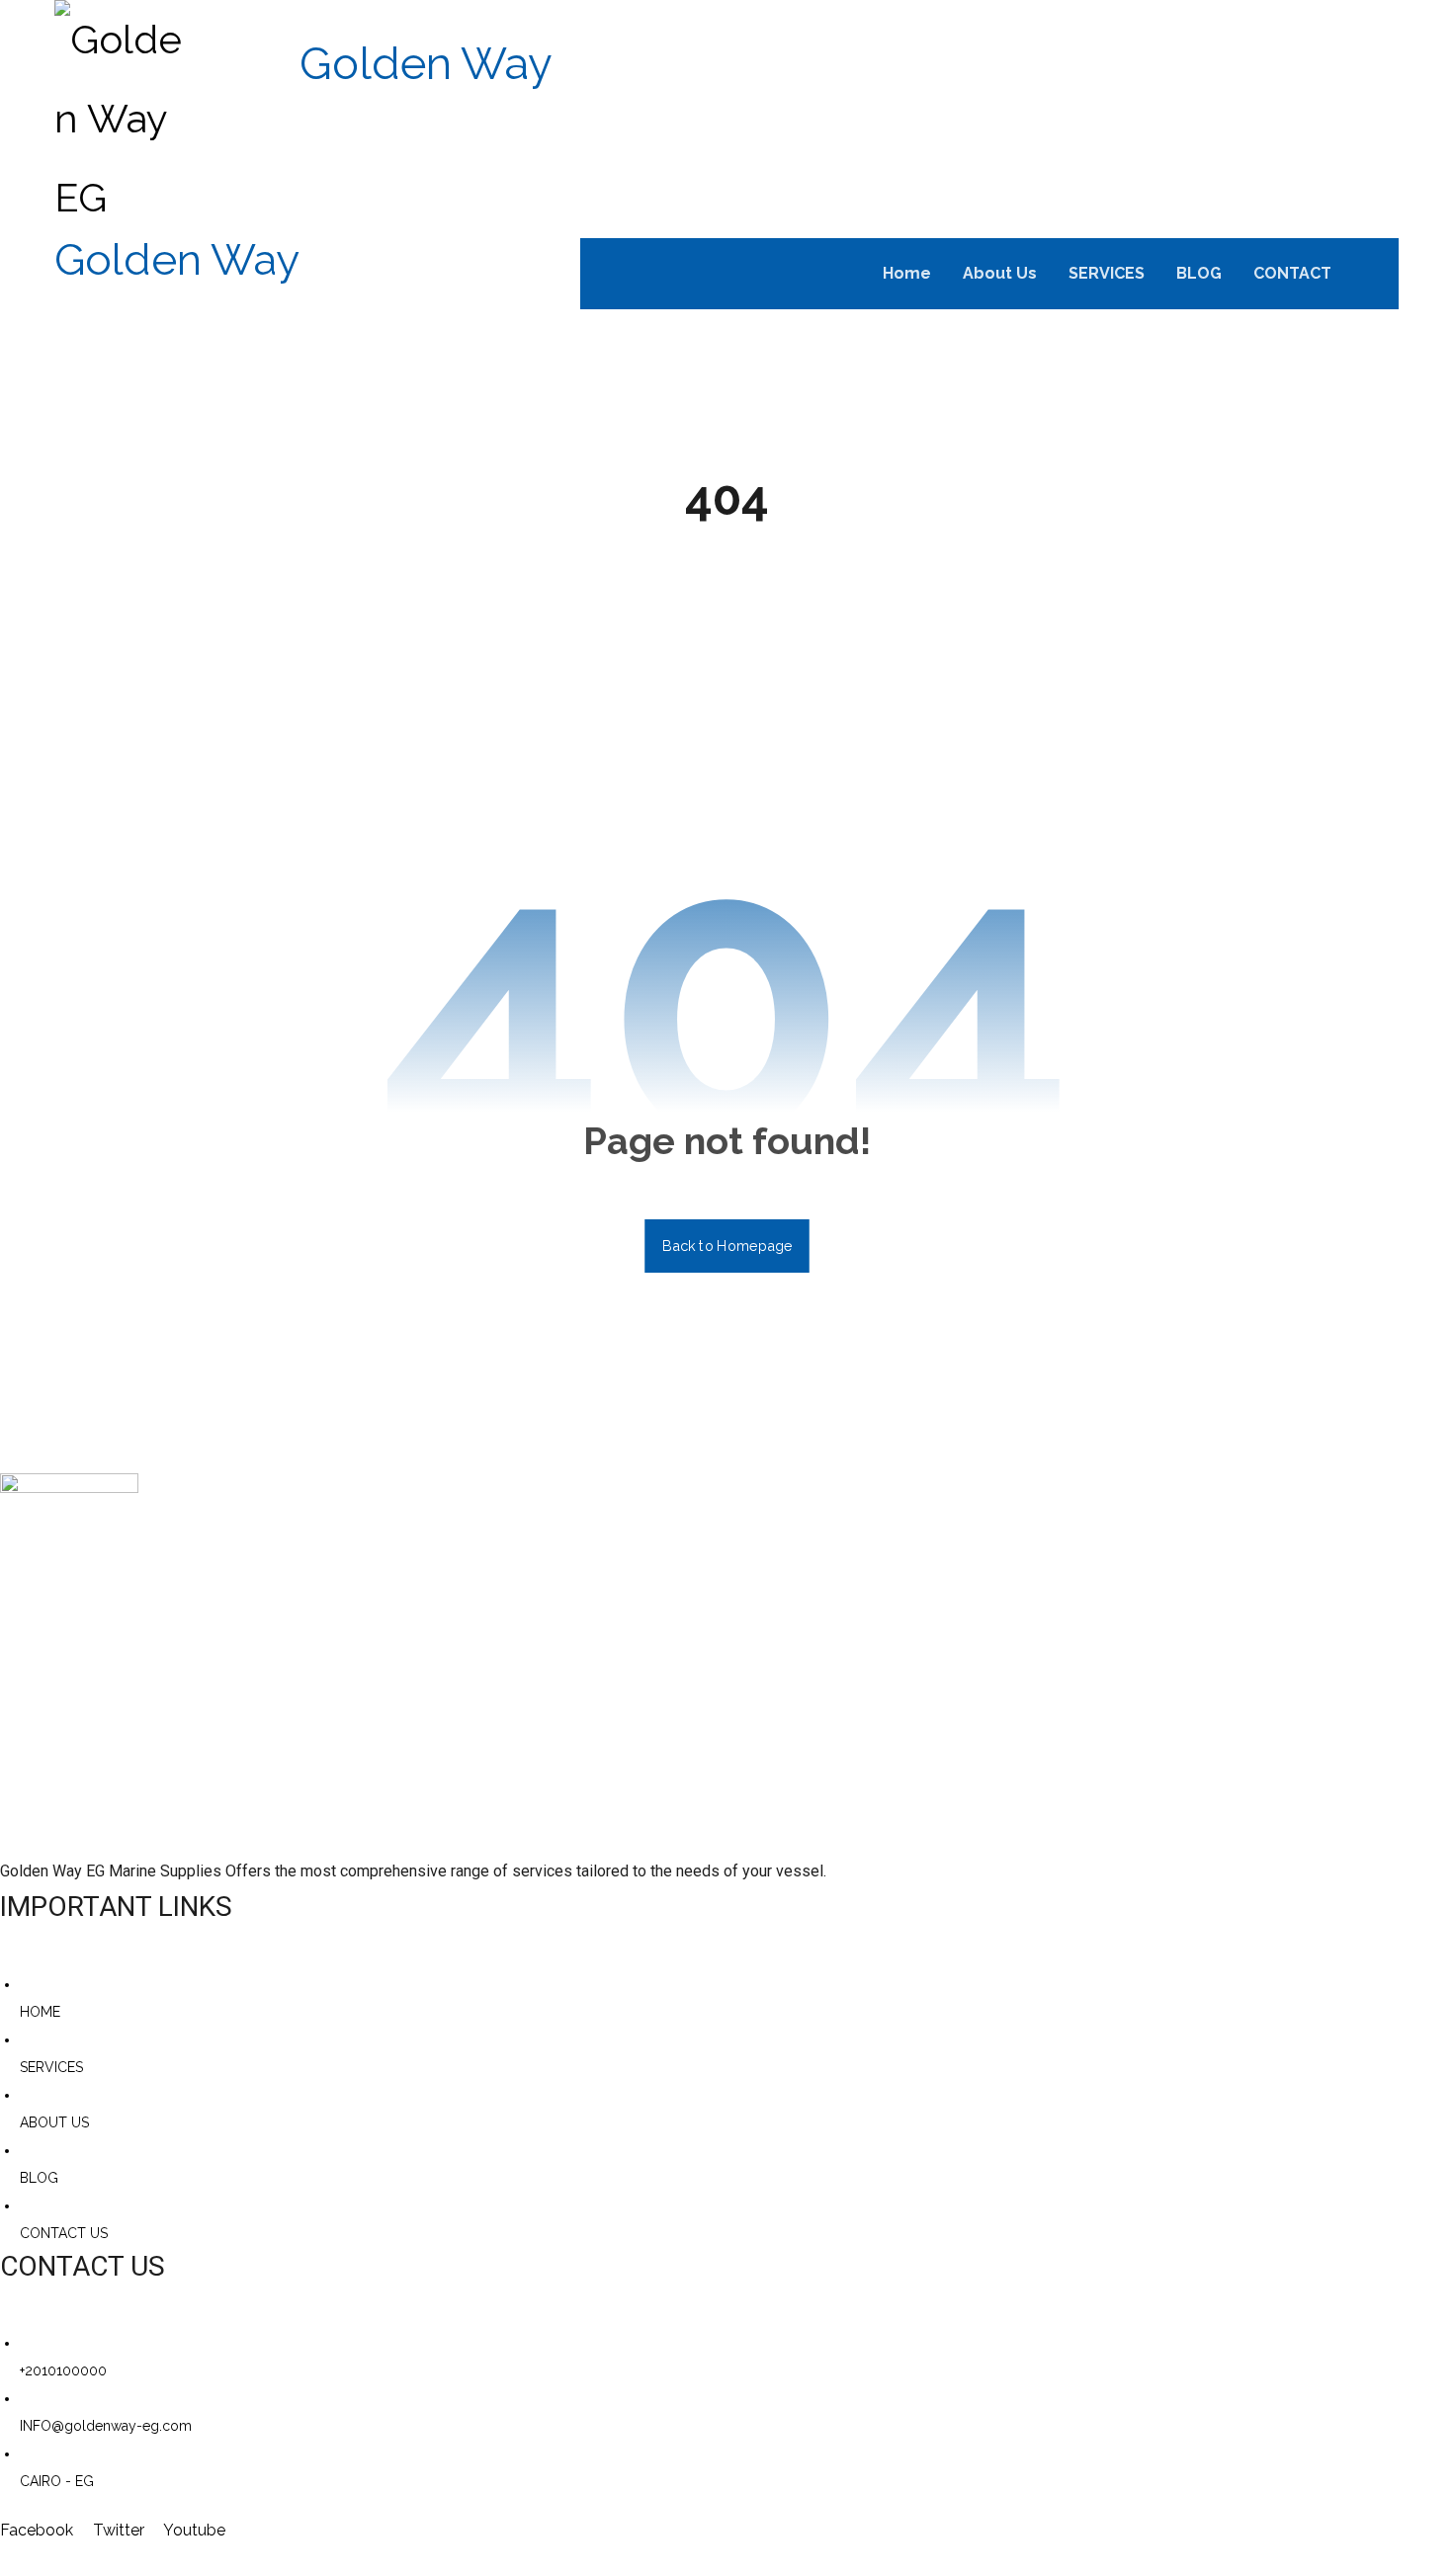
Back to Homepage (727, 1246)
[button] (1374, 274)
